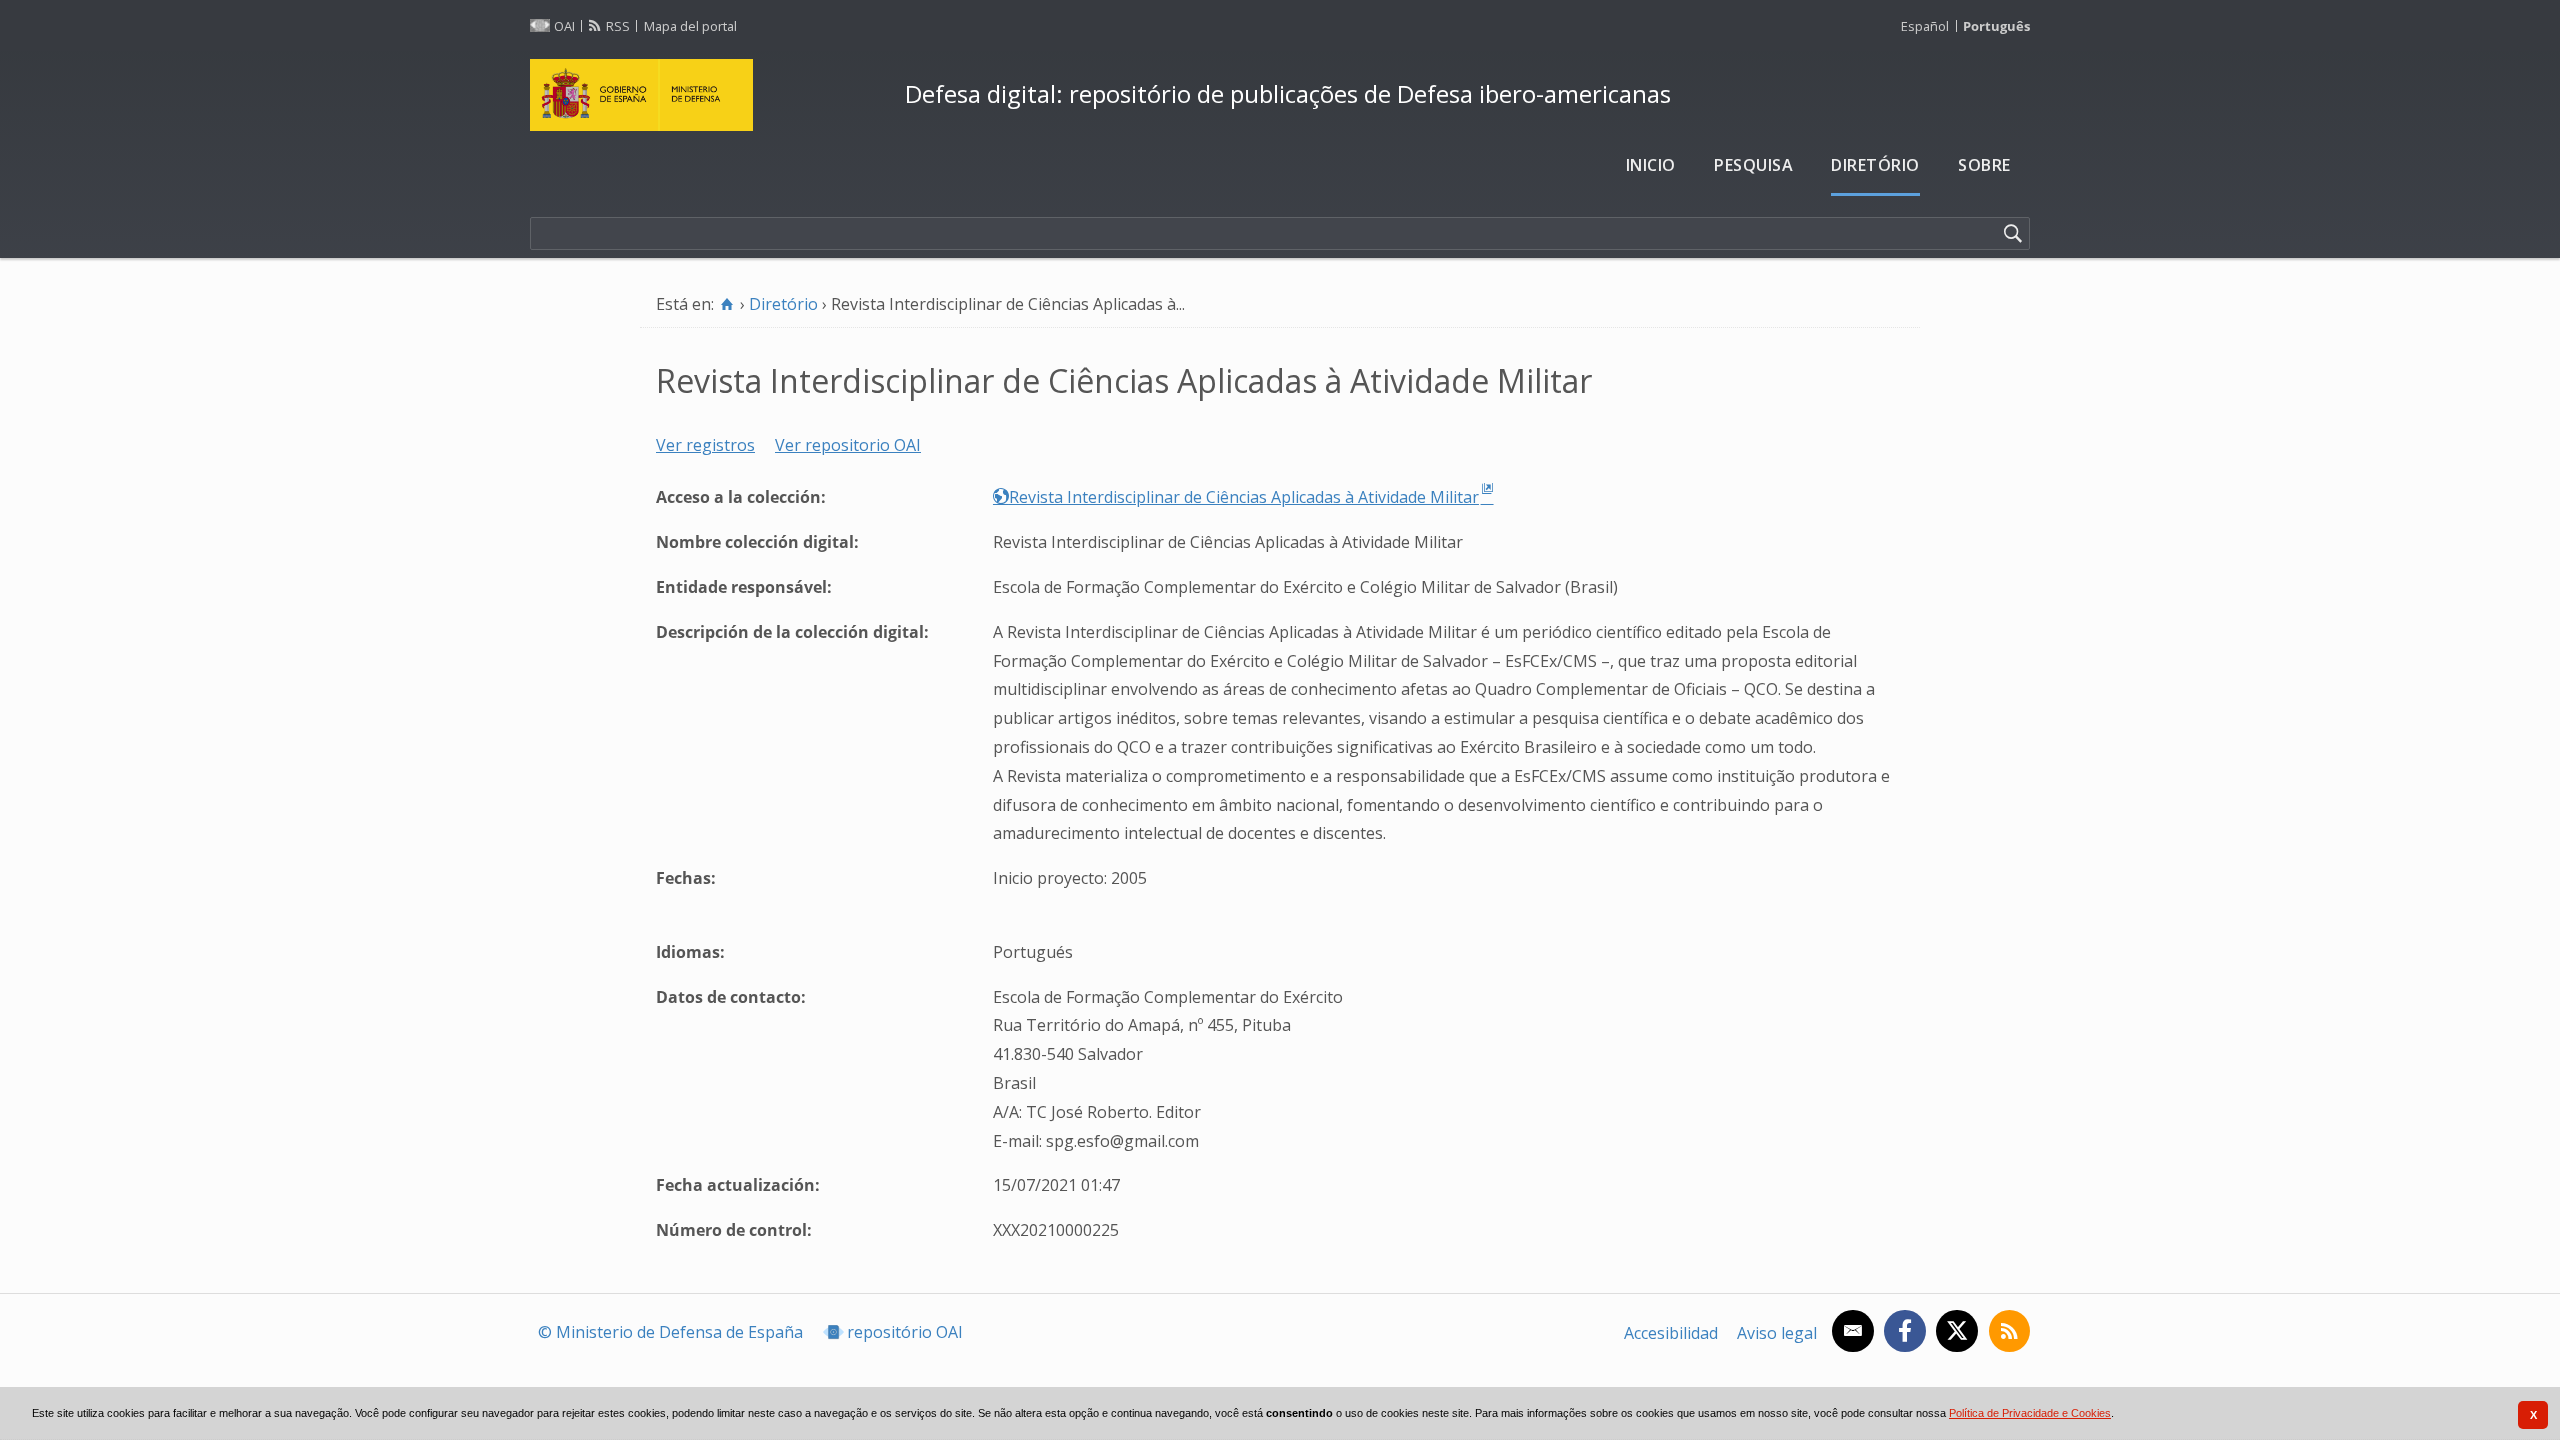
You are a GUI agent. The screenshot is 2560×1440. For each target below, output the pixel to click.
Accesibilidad (1671, 1333)
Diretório (1875, 165)
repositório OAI (905, 1332)
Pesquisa (1753, 165)
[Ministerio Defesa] (709, 95)
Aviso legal (1777, 1333)
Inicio (1651, 165)
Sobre (1984, 165)
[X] (1956, 1331)
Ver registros (705, 445)
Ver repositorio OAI (848, 445)
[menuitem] (1651, 166)
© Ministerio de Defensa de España (670, 1332)
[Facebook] (1904, 1331)
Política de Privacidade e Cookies (2030, 1413)
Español (1925, 26)
